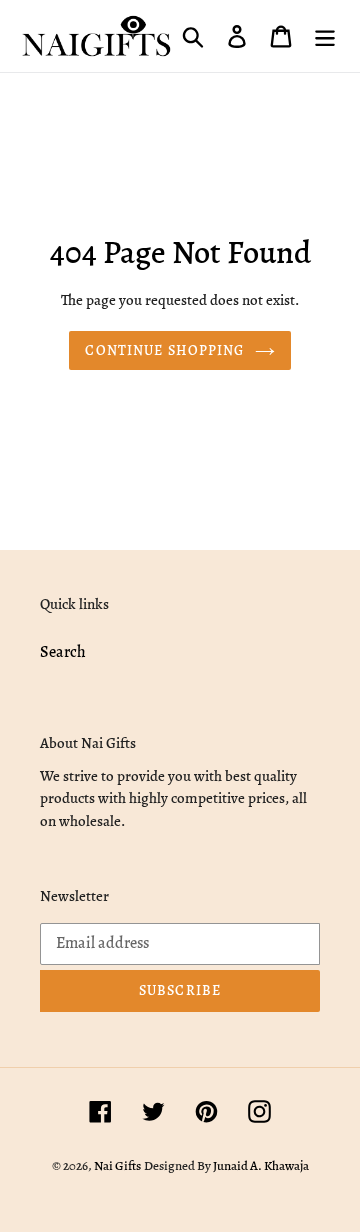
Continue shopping (164, 350)
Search (63, 652)
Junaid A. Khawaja (261, 1165)
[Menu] (325, 35)
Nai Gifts (117, 1165)
